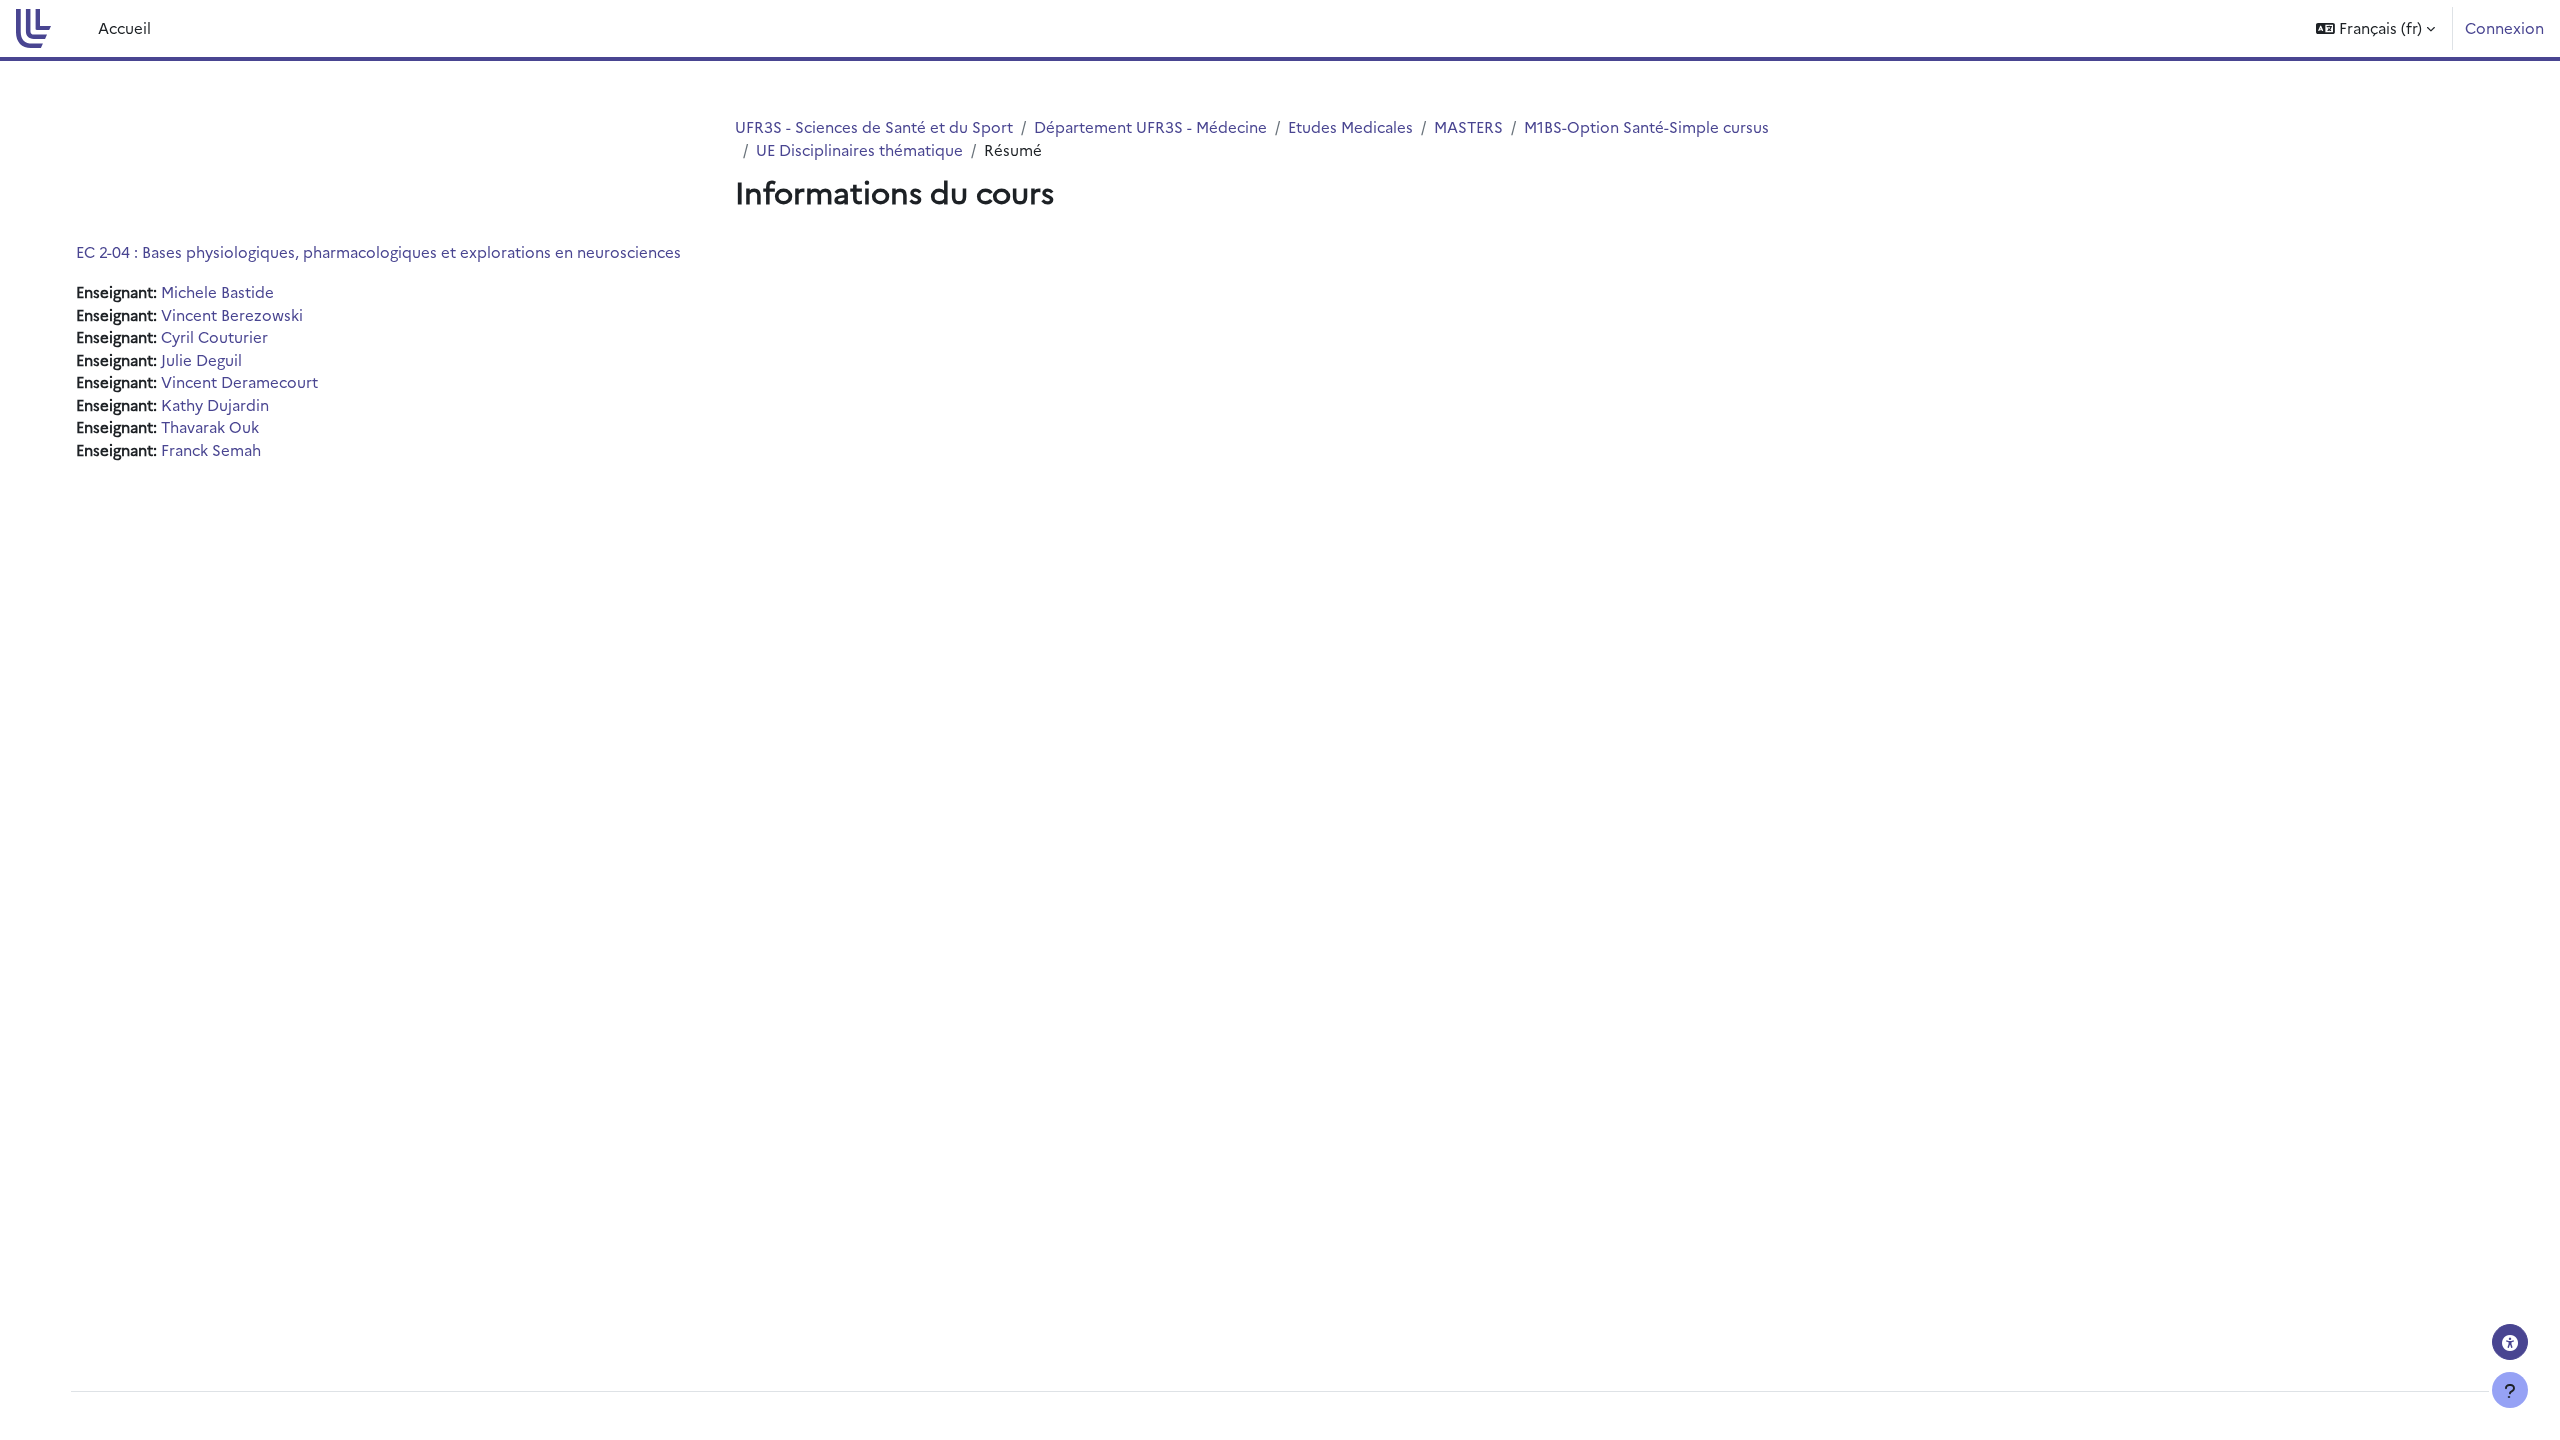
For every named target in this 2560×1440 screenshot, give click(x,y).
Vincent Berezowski (232, 314)
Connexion (2504, 27)
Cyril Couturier (214, 336)
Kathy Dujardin (215, 404)
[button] (2375, 28)
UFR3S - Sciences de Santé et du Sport (874, 126)
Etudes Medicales (1350, 126)
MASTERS (1468, 126)
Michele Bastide (217, 291)
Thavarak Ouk (210, 426)
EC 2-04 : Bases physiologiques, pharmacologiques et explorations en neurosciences (378, 251)
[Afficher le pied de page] (2510, 1390)
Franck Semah (211, 449)
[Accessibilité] (2510, 1342)
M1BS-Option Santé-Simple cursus (1646, 126)
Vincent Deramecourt (239, 381)
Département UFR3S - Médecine (1150, 126)
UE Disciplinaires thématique (859, 149)
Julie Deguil (201, 359)
